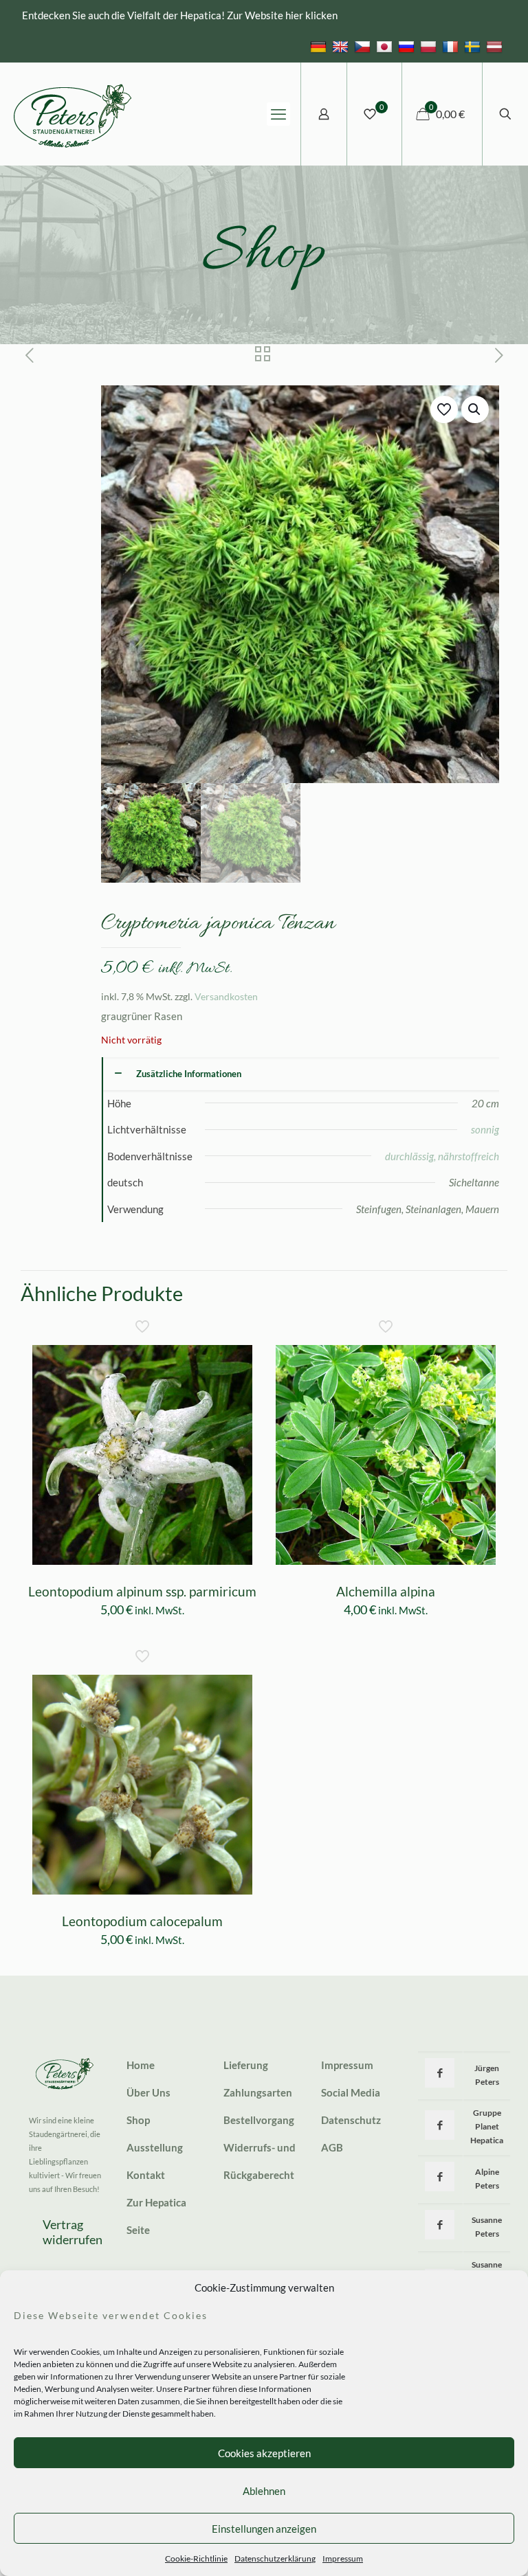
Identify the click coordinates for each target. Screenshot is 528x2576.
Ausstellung (155, 2147)
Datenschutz (351, 2120)
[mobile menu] (278, 114)
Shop (138, 2120)
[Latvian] (496, 46)
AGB (332, 2147)
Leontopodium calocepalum (142, 1921)
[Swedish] (474, 46)
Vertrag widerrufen (73, 2232)
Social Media (351, 2092)
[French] (452, 46)
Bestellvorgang (259, 2120)
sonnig (485, 1129)
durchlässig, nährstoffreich (442, 1156)
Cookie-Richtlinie (196, 2558)
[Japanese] (386, 46)
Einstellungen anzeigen (264, 2529)
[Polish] (430, 46)
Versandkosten (226, 997)
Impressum (343, 2558)
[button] (475, 409)
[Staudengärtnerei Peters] (73, 114)
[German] (320, 46)
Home (141, 2065)
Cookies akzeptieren (264, 2453)
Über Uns (148, 2092)
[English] (342, 46)
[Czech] (364, 46)
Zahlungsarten (258, 2092)
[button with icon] (440, 2073)
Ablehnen (264, 2491)
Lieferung (246, 2065)
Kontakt (146, 2175)
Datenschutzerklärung (275, 2558)
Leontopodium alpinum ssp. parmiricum (142, 1591)
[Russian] (408, 46)
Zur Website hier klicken (282, 15)
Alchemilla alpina (386, 1591)
